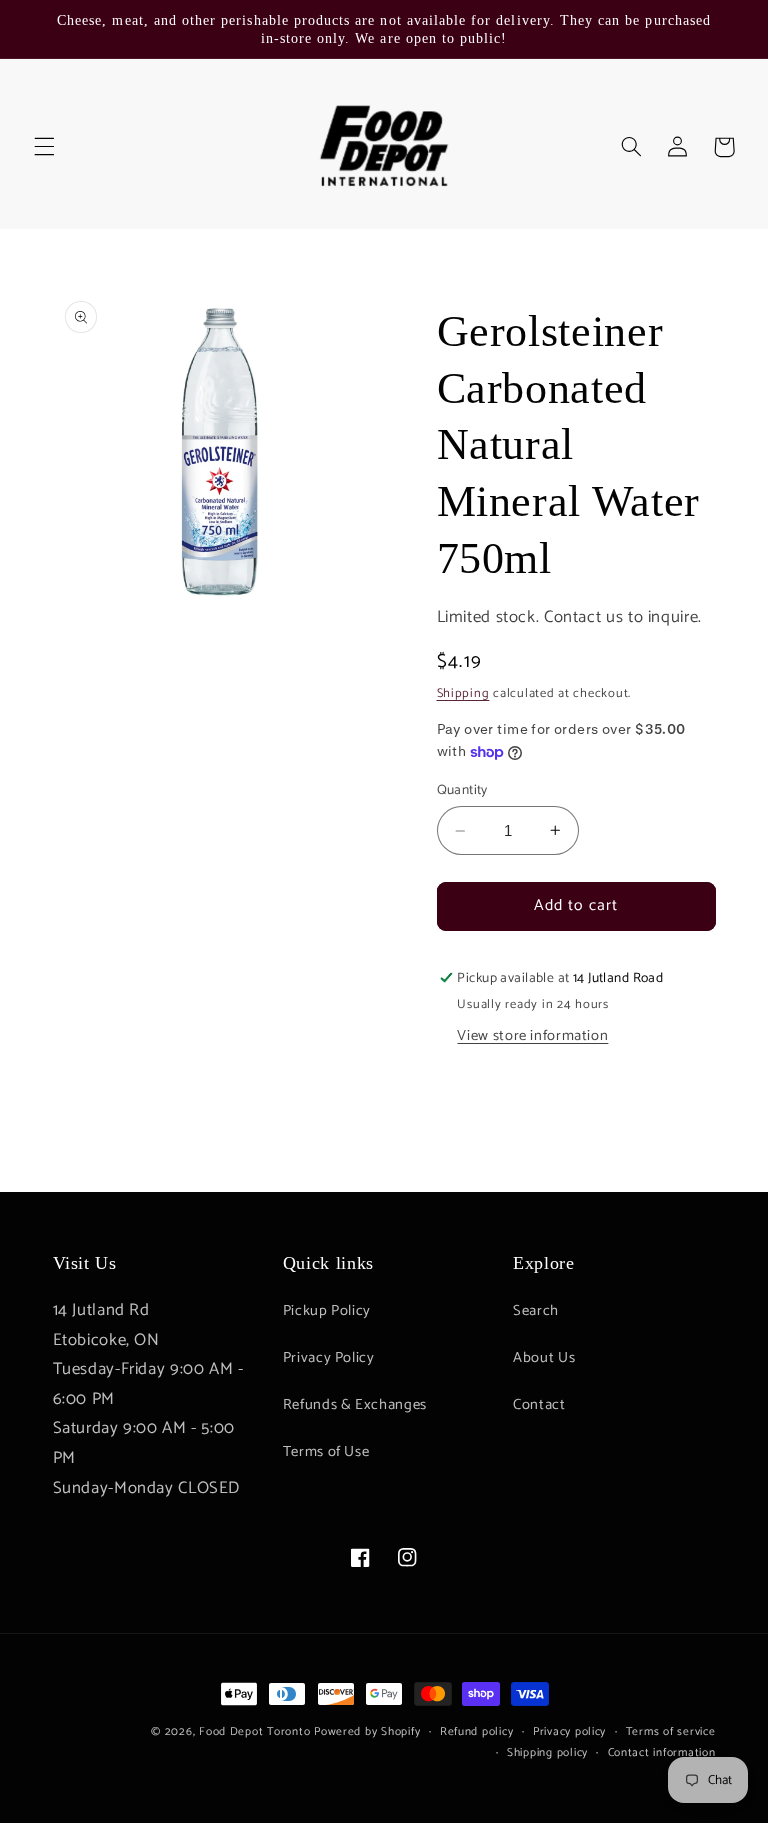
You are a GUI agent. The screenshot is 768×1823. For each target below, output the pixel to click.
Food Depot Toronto (254, 1731)
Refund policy (477, 1731)
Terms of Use (326, 1452)
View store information (532, 1036)
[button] (44, 147)
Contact (539, 1405)
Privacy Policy (329, 1358)
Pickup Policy (327, 1311)
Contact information (662, 1752)
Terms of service (671, 1731)
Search (536, 1311)
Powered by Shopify (367, 1731)
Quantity (462, 790)
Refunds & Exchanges (355, 1405)
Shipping (463, 693)
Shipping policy (547, 1752)
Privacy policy (569, 1731)
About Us (544, 1358)
